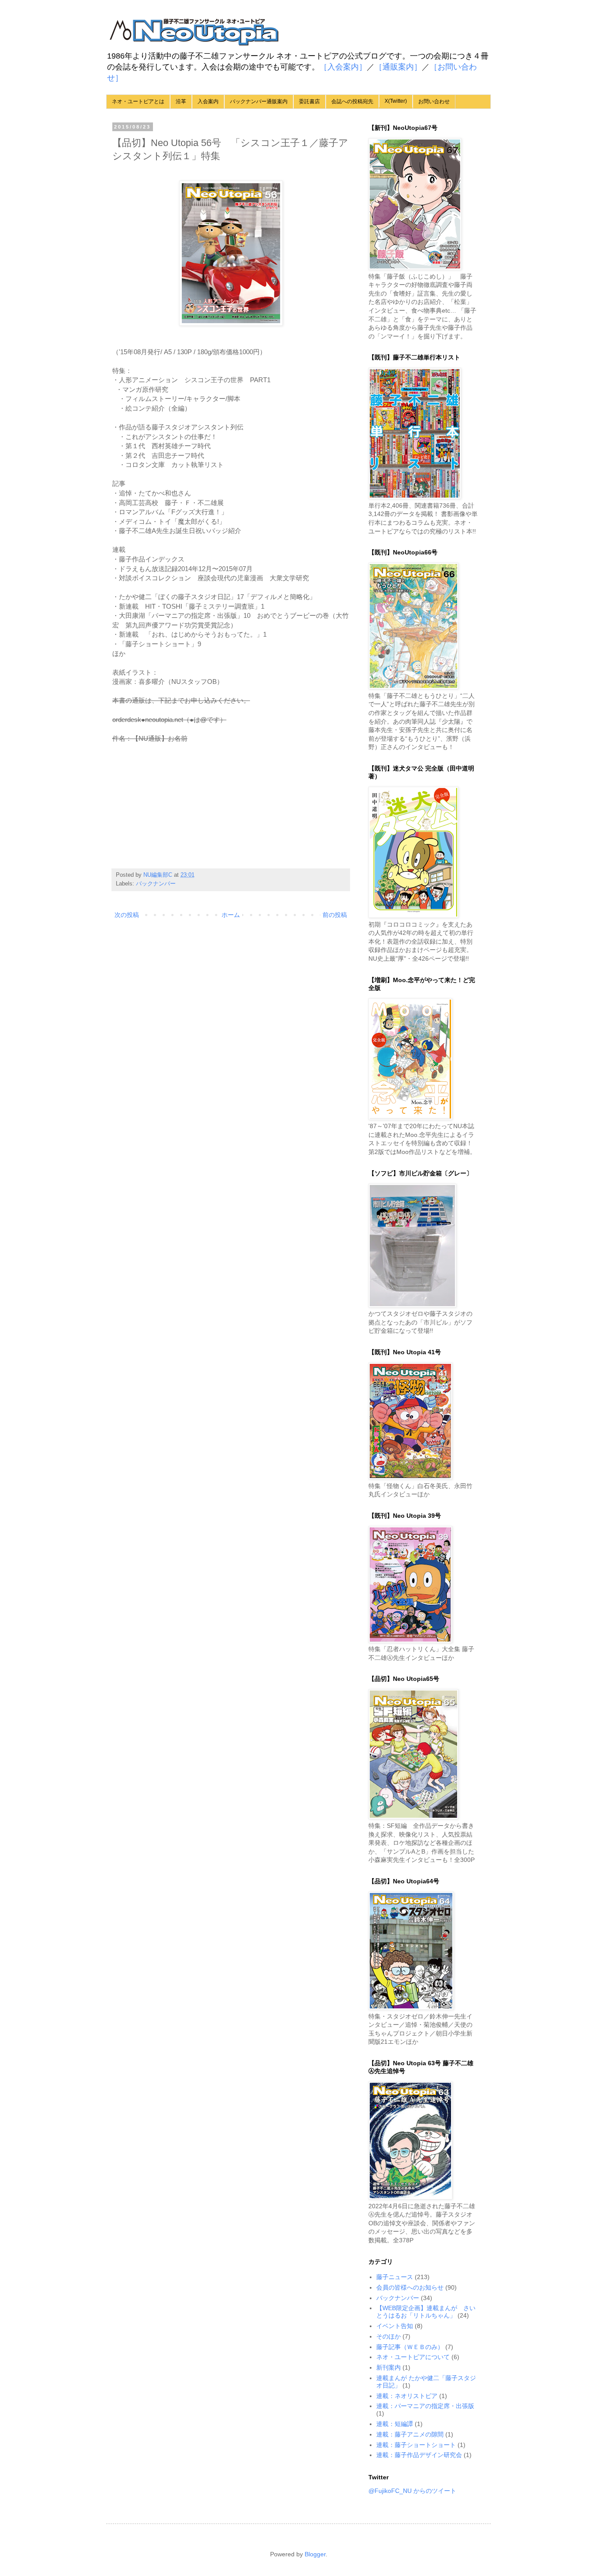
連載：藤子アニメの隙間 (410, 2434)
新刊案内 (389, 2367)
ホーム (231, 915)
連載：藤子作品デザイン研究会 (419, 2455)
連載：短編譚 (395, 2424)
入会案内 (208, 101)
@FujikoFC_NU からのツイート (412, 2491)
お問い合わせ (434, 101)
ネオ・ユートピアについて (413, 2357)
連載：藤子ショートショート (416, 2445)
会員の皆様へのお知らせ (410, 2287)
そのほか (389, 2336)
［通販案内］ (398, 67)
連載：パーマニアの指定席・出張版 (425, 2406)
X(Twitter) (396, 101)
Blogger (315, 2554)
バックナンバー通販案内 (259, 101)
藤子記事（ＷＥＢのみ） (410, 2347)
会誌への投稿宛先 (352, 101)
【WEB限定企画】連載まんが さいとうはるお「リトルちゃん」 (426, 2312)
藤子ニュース (395, 2277)
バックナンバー (156, 884)
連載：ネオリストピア (407, 2396)
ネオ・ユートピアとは (138, 101)
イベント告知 (395, 2326)
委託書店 (309, 101)
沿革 (181, 101)
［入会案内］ (343, 67)
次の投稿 (127, 915)
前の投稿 (335, 915)
